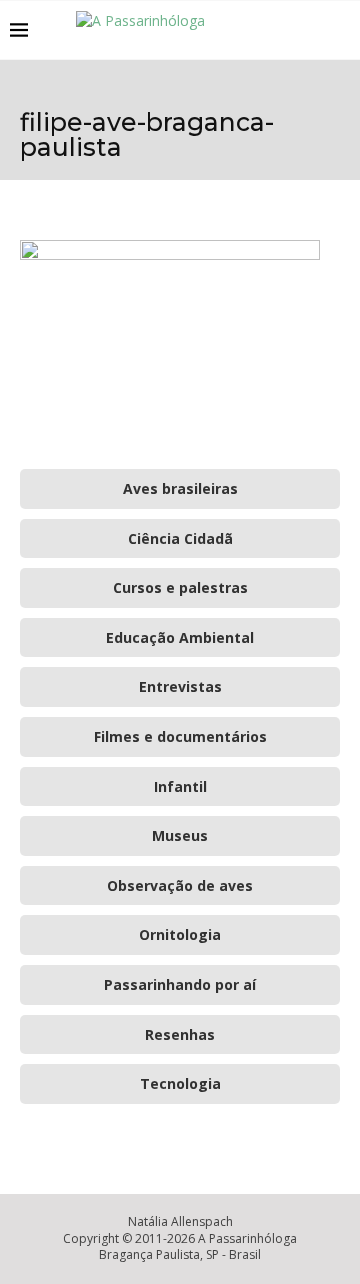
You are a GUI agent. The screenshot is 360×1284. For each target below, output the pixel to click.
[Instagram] (288, 30)
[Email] (309, 30)
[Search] (340, 30)
